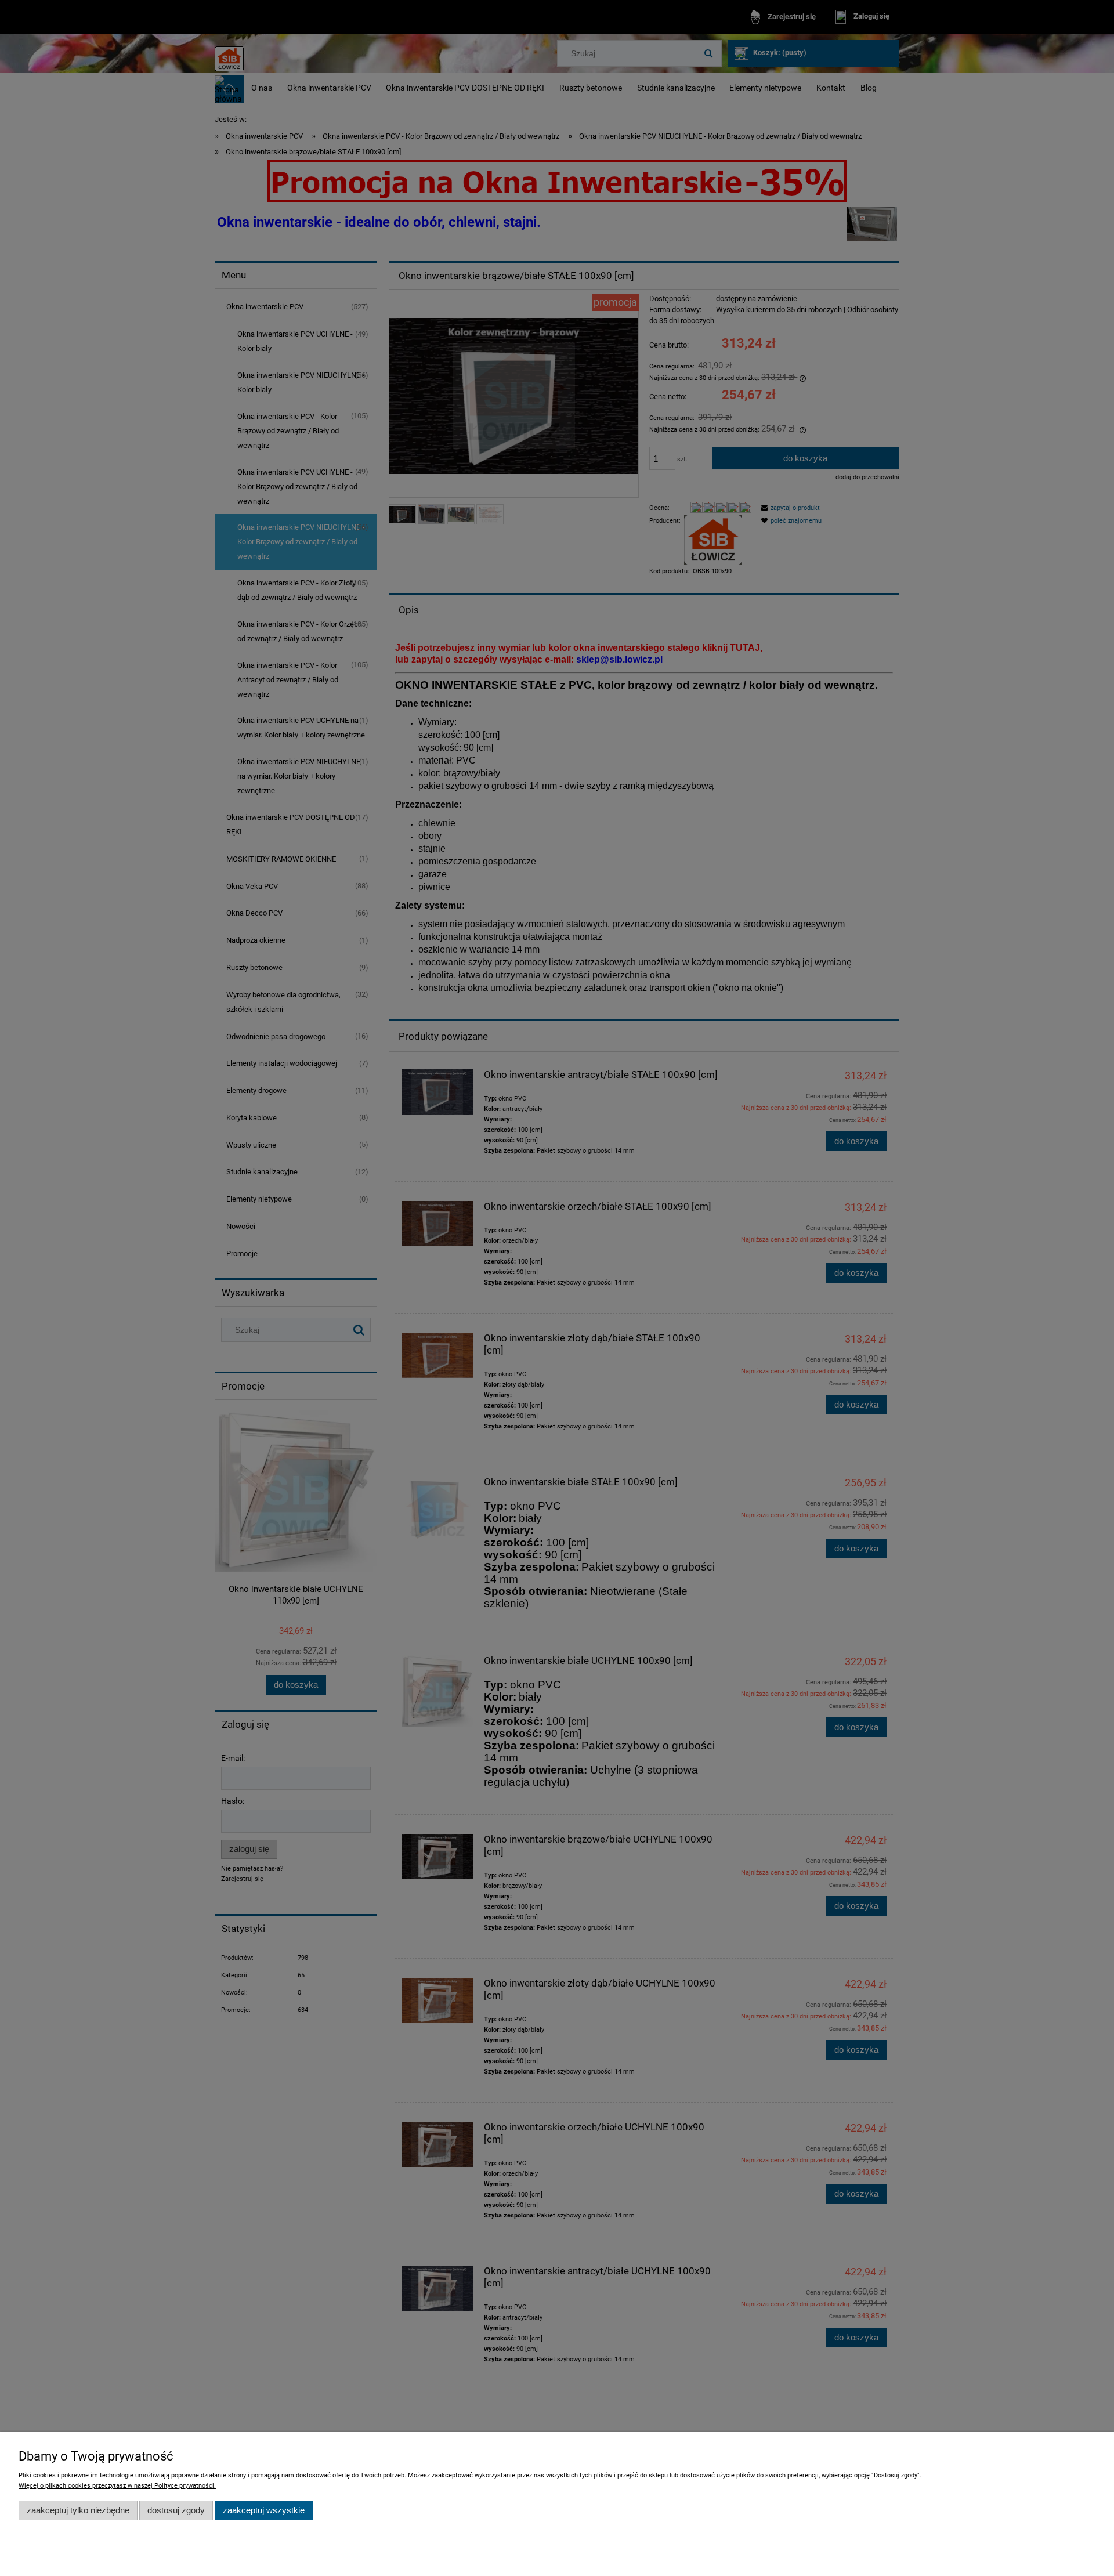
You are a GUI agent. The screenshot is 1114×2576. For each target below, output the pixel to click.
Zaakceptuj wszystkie (264, 2510)
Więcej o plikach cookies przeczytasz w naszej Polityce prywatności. (117, 2486)
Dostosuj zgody (176, 2510)
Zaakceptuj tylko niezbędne (78, 2510)
